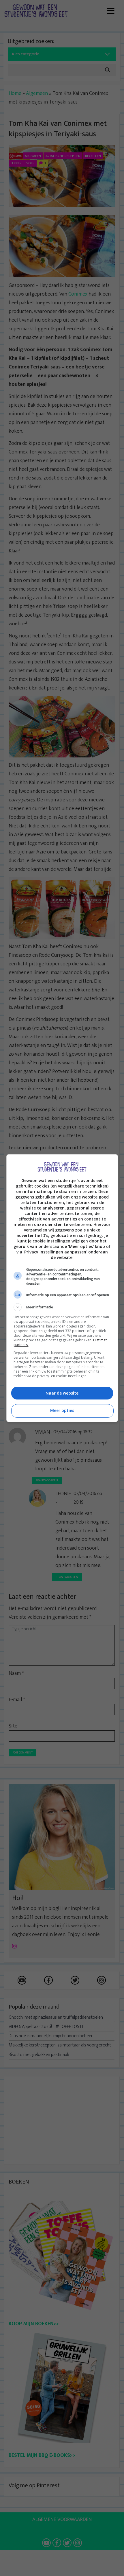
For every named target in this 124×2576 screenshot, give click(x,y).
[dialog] (62, 1288)
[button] (62, 1307)
